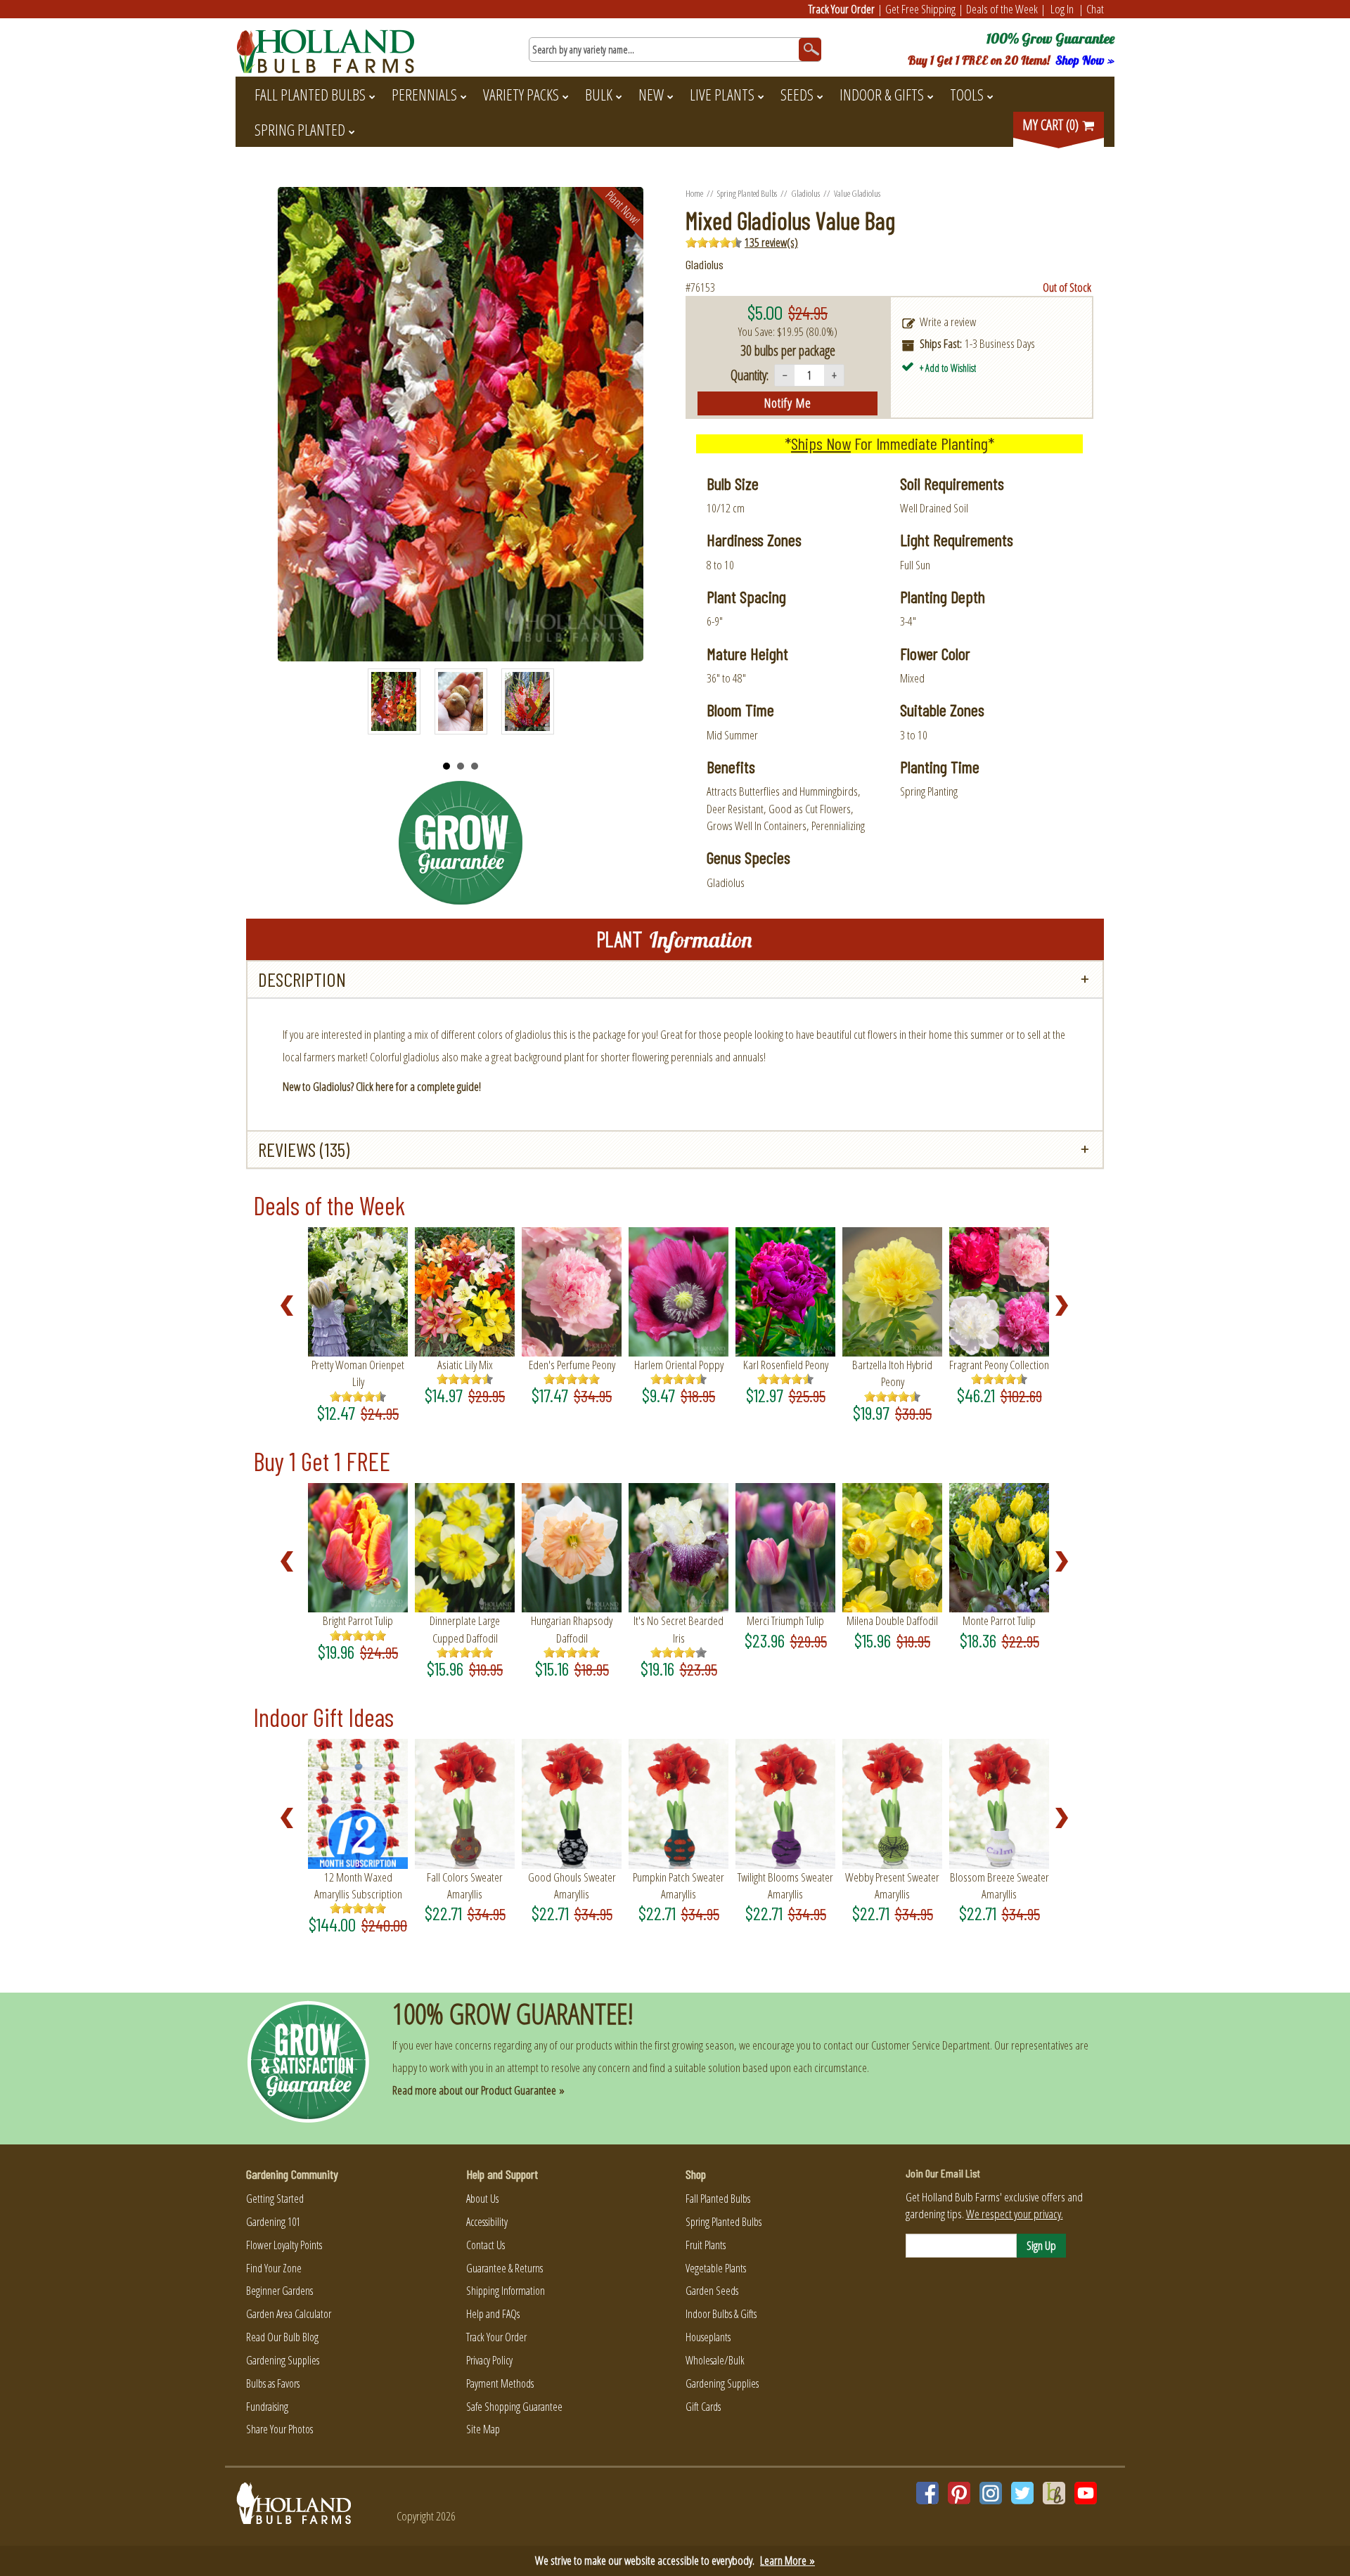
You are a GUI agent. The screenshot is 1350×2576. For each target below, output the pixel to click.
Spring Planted (300, 129)
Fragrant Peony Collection (999, 1365)
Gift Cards (703, 2407)
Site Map (483, 2429)
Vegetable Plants (716, 2268)
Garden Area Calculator (289, 2314)
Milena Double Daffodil (892, 1620)
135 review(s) (771, 242)
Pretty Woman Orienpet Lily (358, 1373)
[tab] (675, 979)
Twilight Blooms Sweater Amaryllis (785, 1885)
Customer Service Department (931, 2045)
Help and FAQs (493, 2314)
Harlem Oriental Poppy (679, 1365)
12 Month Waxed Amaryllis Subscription (358, 1885)
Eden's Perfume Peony (572, 1365)
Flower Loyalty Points (284, 2245)
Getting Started (275, 2199)
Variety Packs (521, 94)
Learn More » (787, 2560)
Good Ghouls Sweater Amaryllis (572, 1885)
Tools (967, 94)
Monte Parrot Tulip (999, 1620)
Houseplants (708, 2337)
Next (536, 708)
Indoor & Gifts (882, 94)
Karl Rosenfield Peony (786, 1365)
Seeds (797, 94)
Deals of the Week (1002, 9)
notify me (788, 403)
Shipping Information (506, 2291)
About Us (482, 2199)
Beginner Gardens (279, 2291)
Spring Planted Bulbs (747, 193)
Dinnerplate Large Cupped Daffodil (465, 1629)
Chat (1095, 9)
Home (694, 193)
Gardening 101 (273, 2222)
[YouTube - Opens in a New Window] (1086, 2493)
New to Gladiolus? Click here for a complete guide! (382, 1086)
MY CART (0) (1052, 125)
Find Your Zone (274, 2268)
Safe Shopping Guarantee (514, 2407)
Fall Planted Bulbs (310, 94)
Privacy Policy (489, 2360)
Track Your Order (842, 9)
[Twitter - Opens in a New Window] (1022, 2493)
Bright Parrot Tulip (358, 1620)
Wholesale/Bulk (715, 2360)
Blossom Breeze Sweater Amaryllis (999, 1885)
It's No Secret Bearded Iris (679, 1629)
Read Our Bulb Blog (282, 2337)
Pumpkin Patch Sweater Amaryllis (679, 1885)
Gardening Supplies (283, 2360)
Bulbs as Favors (273, 2383)
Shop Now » (1085, 60)
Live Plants (722, 94)
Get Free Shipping (920, 9)
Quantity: (750, 375)
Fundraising (267, 2407)
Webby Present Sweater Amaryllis (892, 1885)
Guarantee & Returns (504, 2268)
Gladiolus (805, 193)
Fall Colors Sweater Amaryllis (465, 1885)
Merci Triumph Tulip (785, 1620)
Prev (386, 708)
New (651, 94)
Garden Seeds (712, 2291)
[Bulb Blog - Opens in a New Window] (1054, 2493)
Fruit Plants (706, 2245)
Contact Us (486, 2245)
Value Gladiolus (857, 193)
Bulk (599, 94)
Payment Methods (500, 2383)
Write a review (948, 322)
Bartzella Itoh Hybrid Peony (892, 1373)
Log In (1062, 9)
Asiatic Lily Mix (465, 1365)
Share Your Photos (279, 2429)
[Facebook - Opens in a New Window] (927, 2493)
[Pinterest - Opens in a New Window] (959, 2493)
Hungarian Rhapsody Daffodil (572, 1629)
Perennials (424, 94)
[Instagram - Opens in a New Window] (991, 2493)
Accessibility (487, 2222)
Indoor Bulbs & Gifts (721, 2314)
